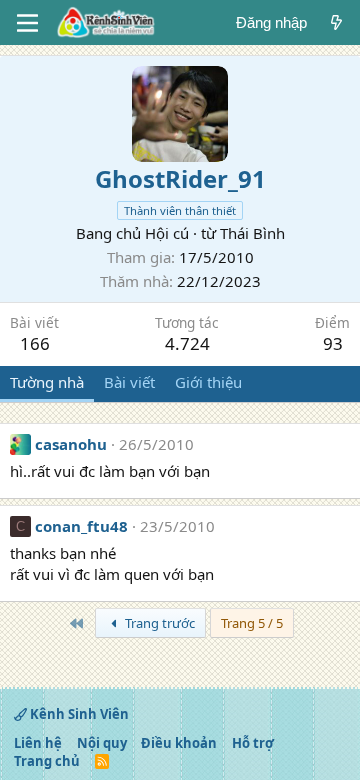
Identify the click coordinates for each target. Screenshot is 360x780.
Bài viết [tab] (129, 382)
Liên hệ (38, 743)
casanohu (71, 444)
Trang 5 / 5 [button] (252, 623)
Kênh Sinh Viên (78, 714)
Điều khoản (179, 743)
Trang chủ (47, 761)
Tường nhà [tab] (47, 382)
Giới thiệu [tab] (208, 382)
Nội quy (102, 743)
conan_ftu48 (81, 526)
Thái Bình (252, 233)
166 (35, 343)
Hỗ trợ (253, 743)
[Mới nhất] (336, 22)
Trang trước (158, 623)
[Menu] (27, 23)
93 (333, 343)
